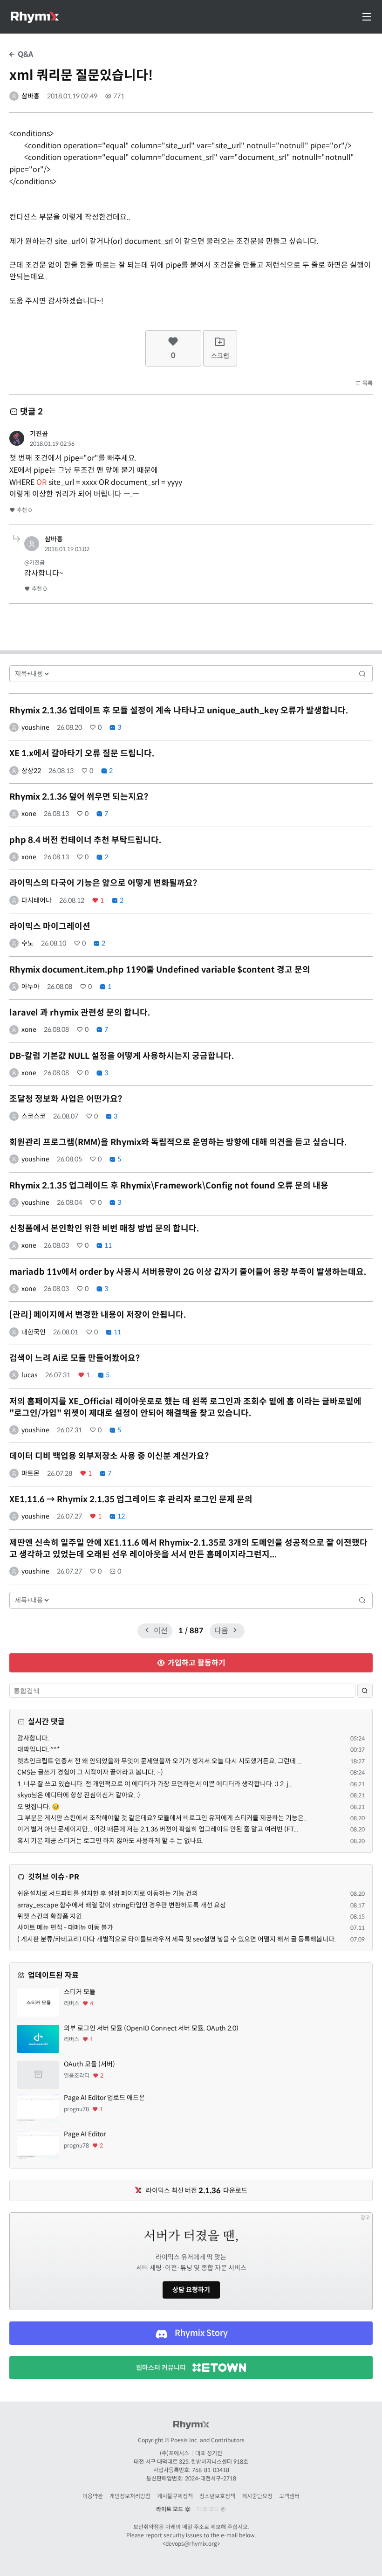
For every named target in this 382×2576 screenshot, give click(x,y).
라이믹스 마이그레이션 (50, 926)
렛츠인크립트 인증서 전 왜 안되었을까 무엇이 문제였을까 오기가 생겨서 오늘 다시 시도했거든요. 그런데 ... (159, 1761)
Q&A (24, 54)
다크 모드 (209, 2509)
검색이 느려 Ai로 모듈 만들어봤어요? (75, 1358)
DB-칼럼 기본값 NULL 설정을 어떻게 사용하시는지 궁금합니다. (122, 1056)
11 (107, 1245)
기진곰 (39, 434)
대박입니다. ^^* (39, 1749)
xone (29, 814)
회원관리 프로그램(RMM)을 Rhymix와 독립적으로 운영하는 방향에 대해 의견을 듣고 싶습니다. (178, 1142)
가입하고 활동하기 (196, 1663)
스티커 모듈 (80, 1992)
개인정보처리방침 (130, 2496)
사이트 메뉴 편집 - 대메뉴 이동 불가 (65, 1927)
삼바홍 (31, 96)
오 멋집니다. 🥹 (38, 1807)
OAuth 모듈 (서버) (89, 2064)
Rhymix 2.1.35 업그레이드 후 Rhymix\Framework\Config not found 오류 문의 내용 (169, 1186)
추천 (24, 510)
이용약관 (93, 2496)
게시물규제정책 (175, 2496)
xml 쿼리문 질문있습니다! (81, 75)
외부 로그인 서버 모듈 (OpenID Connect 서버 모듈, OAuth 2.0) (151, 2028)
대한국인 (34, 1332)
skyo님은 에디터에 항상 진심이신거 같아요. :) (79, 1795)
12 (120, 1516)
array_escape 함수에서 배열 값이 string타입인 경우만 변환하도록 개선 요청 (122, 1905)
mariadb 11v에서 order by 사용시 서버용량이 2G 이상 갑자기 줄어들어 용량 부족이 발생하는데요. (188, 1272)
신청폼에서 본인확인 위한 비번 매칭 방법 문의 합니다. (104, 1229)
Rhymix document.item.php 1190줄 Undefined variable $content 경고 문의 (160, 970)
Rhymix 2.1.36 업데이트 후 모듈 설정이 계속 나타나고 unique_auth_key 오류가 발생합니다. (179, 711)
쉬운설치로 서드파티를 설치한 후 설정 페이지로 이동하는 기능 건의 (108, 1893)
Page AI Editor (85, 2134)
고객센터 (289, 2496)
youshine (35, 727)
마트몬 (31, 1473)
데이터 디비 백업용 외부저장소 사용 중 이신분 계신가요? (109, 1456)
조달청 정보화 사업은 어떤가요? (66, 1099)
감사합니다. (33, 1738)
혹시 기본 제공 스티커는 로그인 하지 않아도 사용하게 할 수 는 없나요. (110, 1841)
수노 (27, 943)
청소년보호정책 (217, 2496)
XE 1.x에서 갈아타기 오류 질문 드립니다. (82, 753)
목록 (367, 383)
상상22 (31, 771)
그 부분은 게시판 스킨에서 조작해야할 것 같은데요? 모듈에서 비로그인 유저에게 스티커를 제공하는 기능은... (163, 1818)
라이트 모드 (170, 2509)
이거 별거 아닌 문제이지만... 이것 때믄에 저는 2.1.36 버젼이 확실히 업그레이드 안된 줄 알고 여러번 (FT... (158, 1829)
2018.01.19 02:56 (52, 444)
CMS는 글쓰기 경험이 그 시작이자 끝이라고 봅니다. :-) (90, 1772)
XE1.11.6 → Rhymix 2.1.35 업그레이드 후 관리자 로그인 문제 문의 (131, 1499)
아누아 (31, 987)
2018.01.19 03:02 (67, 549)
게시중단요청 (257, 2496)
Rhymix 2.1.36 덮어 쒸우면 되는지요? (79, 797)
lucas (30, 1375)
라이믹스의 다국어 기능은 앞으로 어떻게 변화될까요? (103, 883)
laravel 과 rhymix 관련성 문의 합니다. (80, 1013)
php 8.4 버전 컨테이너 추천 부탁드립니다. (85, 840)
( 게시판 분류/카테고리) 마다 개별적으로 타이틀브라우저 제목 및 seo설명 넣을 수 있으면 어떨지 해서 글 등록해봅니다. (177, 1939)
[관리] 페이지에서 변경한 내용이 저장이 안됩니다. (98, 1315)
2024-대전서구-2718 (211, 2478)
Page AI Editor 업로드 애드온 (104, 2098)
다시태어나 (37, 900)
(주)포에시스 (174, 2453)
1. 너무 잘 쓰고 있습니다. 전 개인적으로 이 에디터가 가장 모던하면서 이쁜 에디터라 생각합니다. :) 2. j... (155, 1784)
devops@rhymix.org (191, 2544)
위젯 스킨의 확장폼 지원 (50, 1916)
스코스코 (34, 1116)
